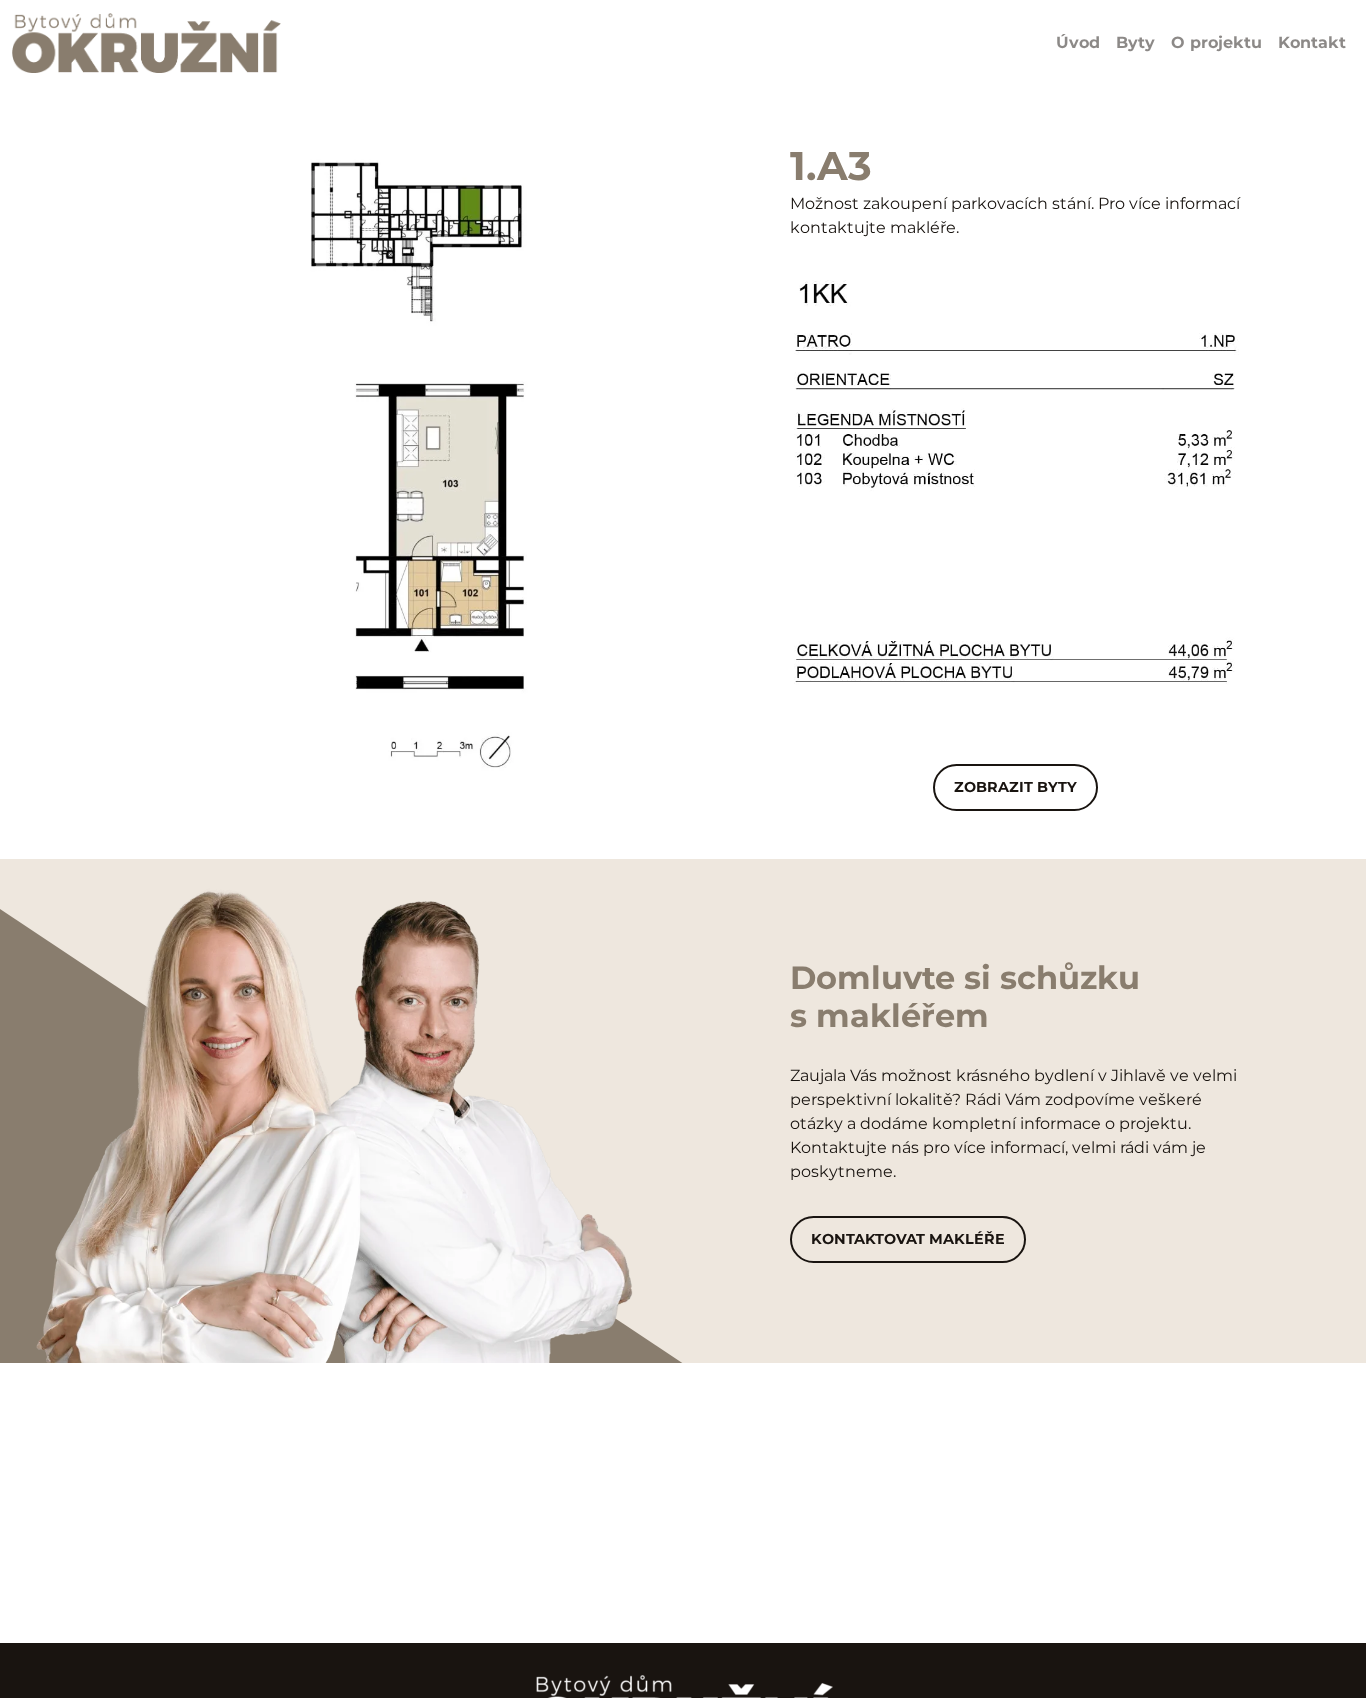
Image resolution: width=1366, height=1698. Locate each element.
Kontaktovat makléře (908, 1239)
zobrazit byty (1015, 787)
